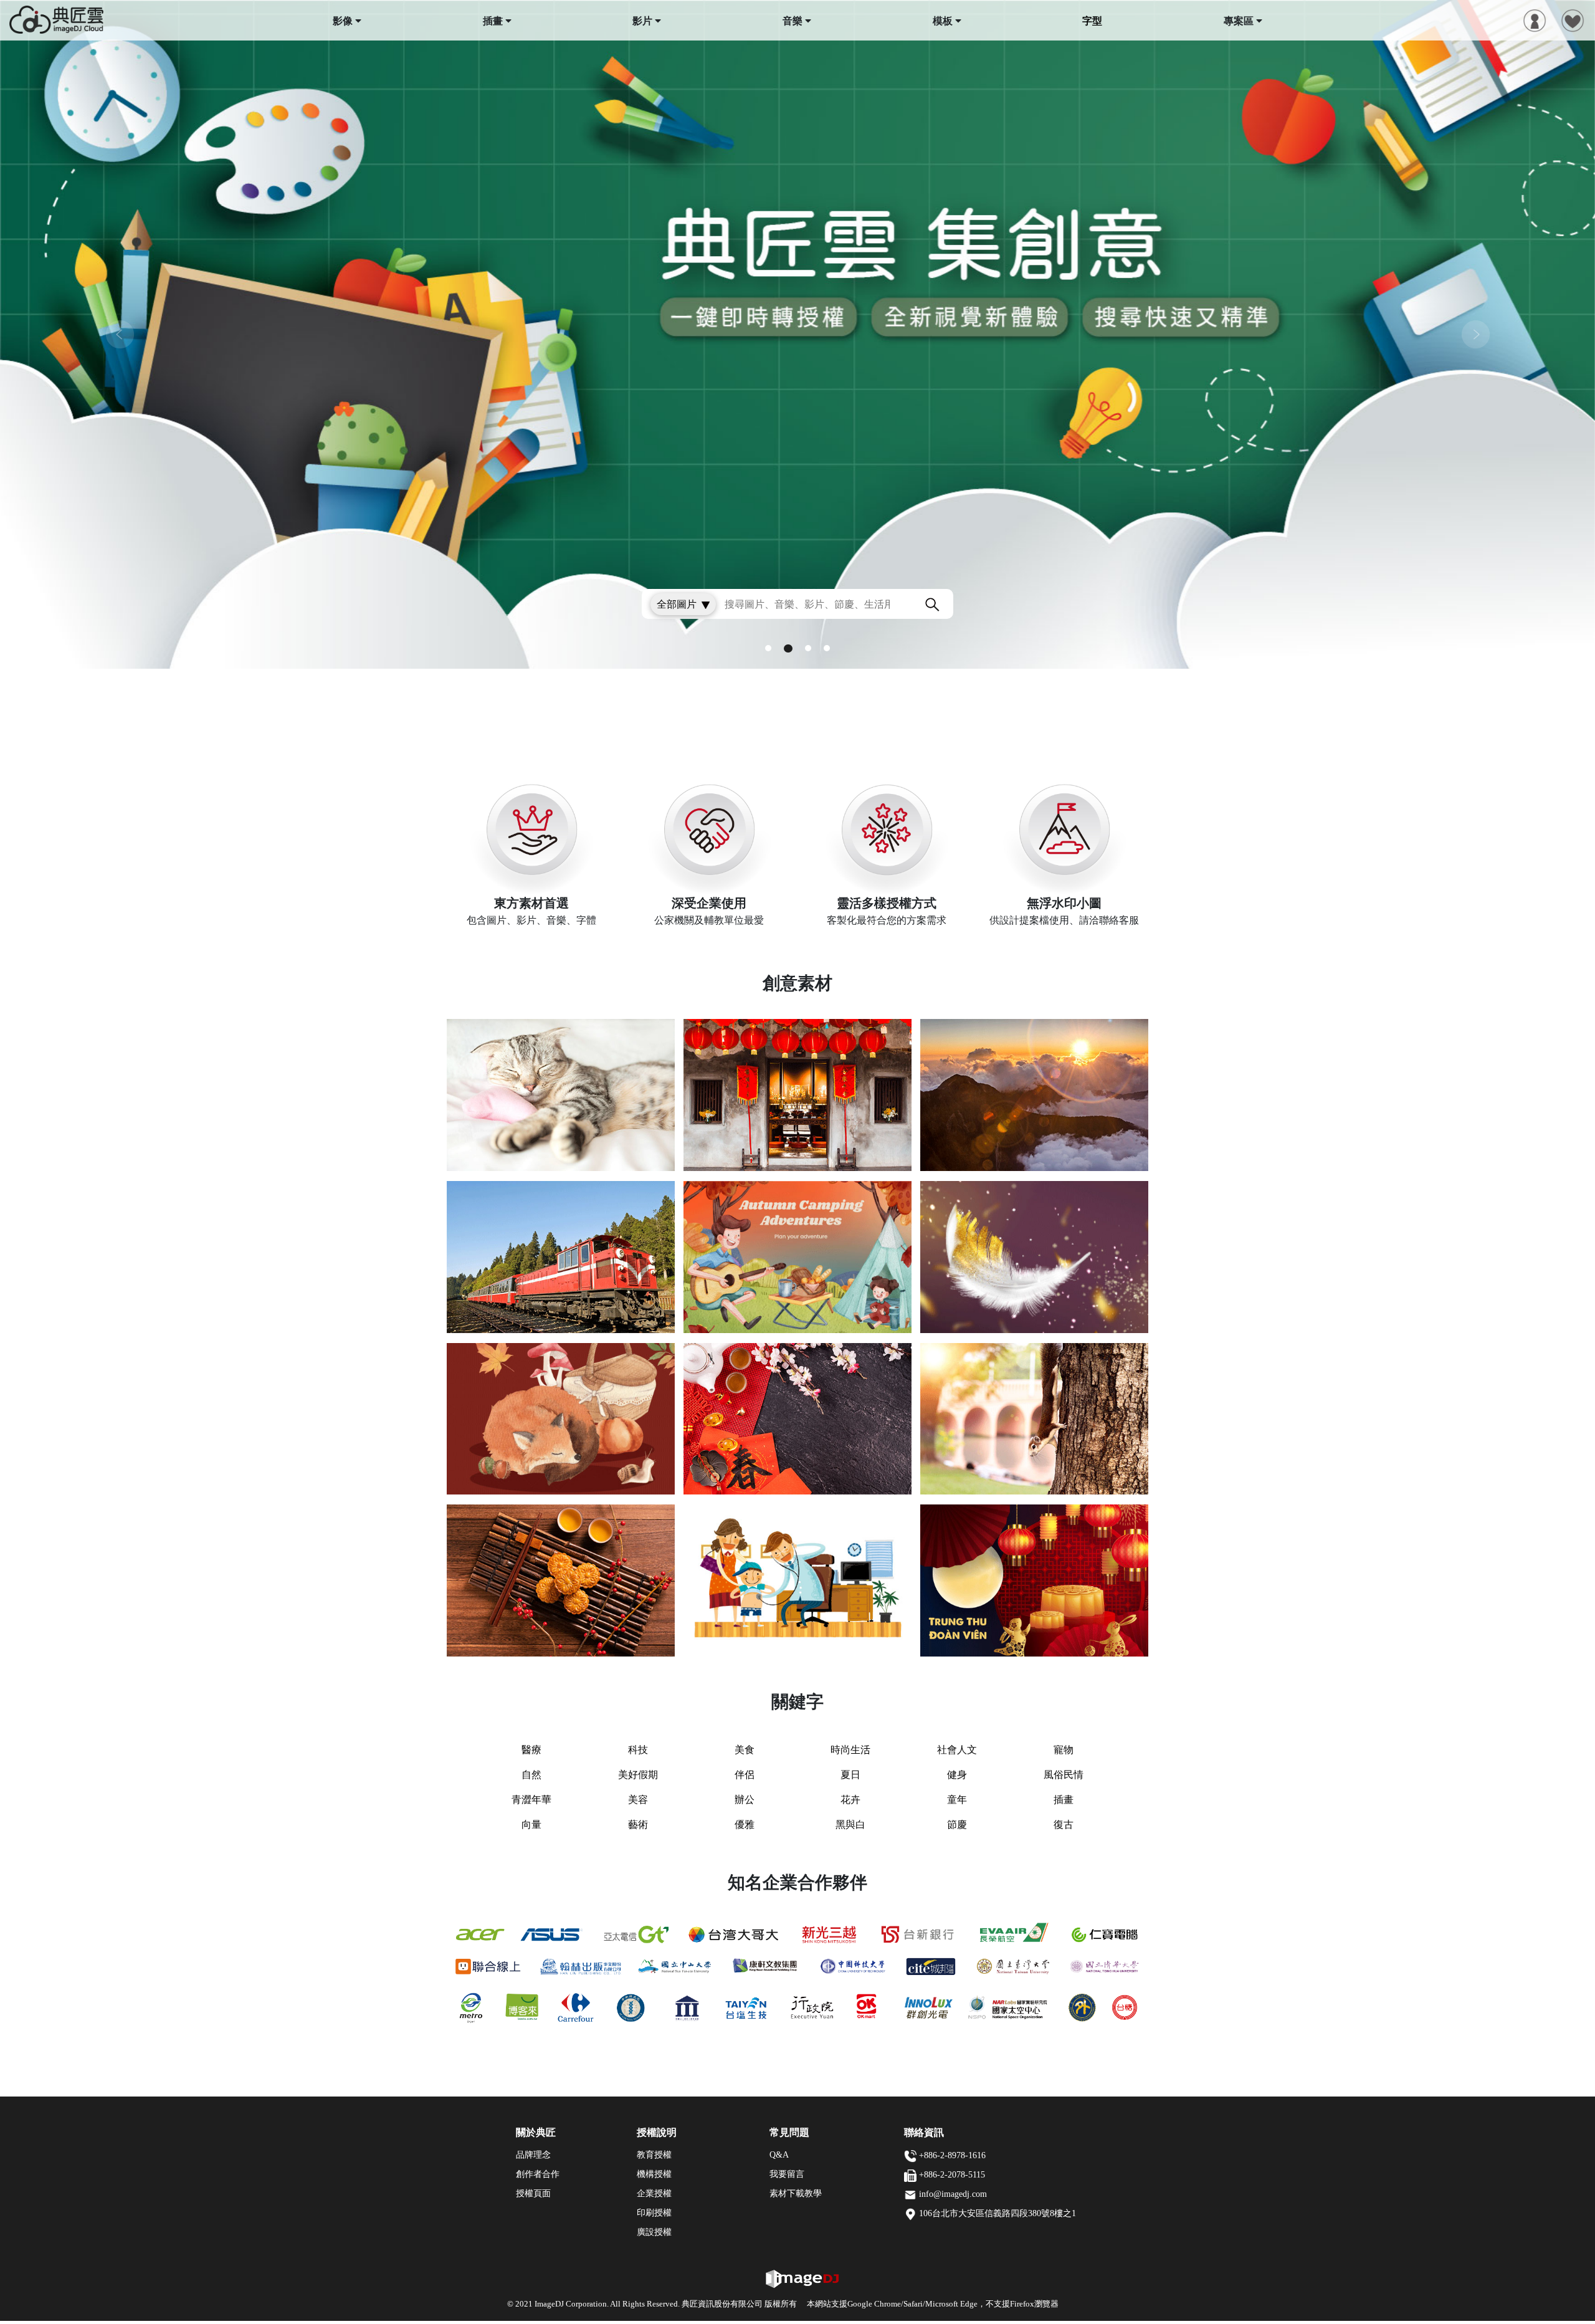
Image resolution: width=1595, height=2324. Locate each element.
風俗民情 (1064, 1775)
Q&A (779, 2155)
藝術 (638, 1824)
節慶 (957, 1824)
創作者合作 (538, 2174)
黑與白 (850, 1824)
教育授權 (654, 2155)
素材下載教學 (796, 2193)
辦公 (745, 1800)
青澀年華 (531, 1800)
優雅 (745, 1824)
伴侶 (745, 1775)
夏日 (850, 1775)
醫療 (531, 1750)
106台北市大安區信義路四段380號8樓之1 (997, 2213)
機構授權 (654, 2174)
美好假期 (638, 1775)
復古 (1064, 1824)
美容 (638, 1800)
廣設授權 (654, 2232)
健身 (957, 1775)
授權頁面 (533, 2193)
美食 (745, 1750)
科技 (638, 1750)
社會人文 (957, 1750)
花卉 (850, 1800)
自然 (531, 1775)
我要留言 (787, 2174)
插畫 (1064, 1800)
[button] (120, 334)
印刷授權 (654, 2213)
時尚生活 (850, 1750)
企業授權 (654, 2193)
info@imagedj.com (953, 2194)
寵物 (1064, 1750)
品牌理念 (533, 2155)
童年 (957, 1800)
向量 (531, 1824)
